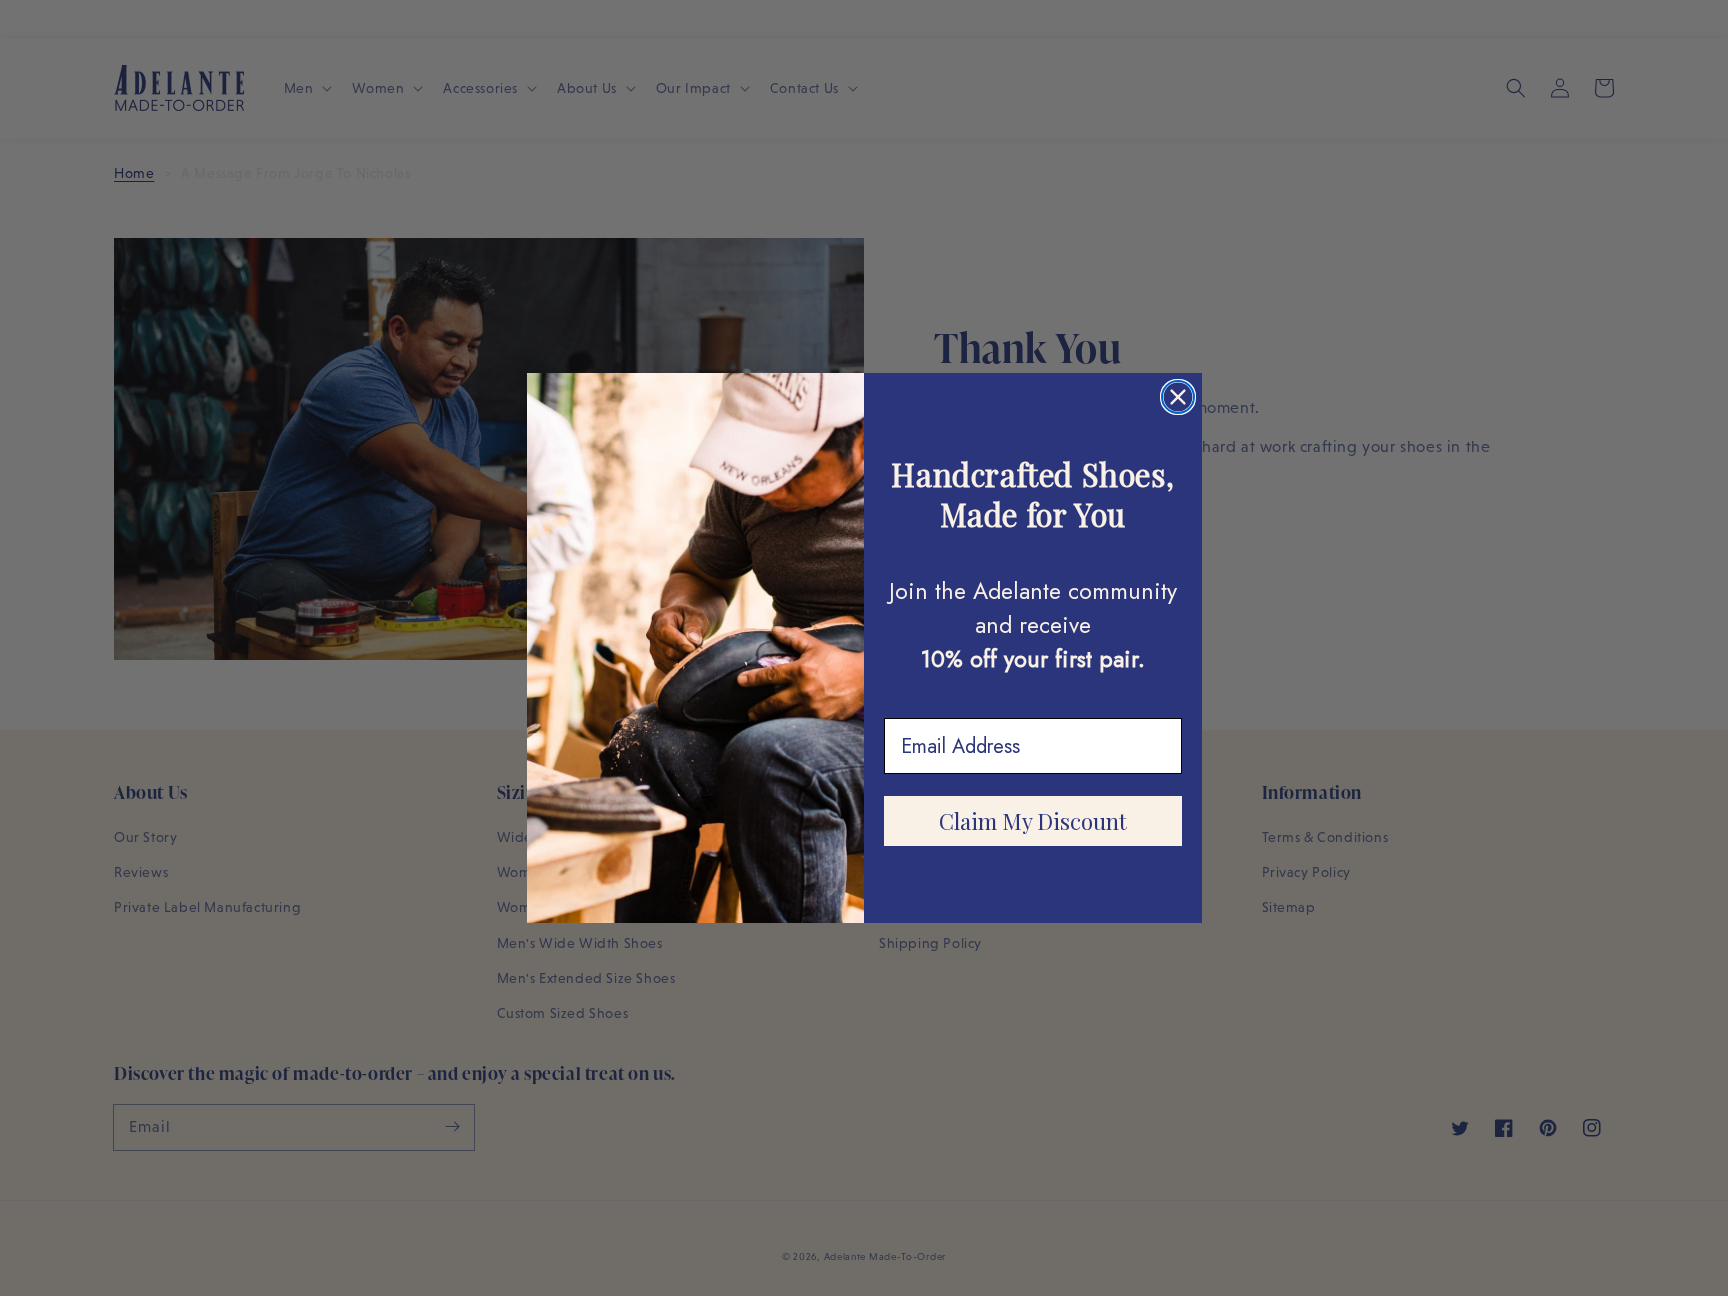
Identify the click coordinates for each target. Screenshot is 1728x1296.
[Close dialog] (1178, 397)
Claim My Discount (1033, 821)
